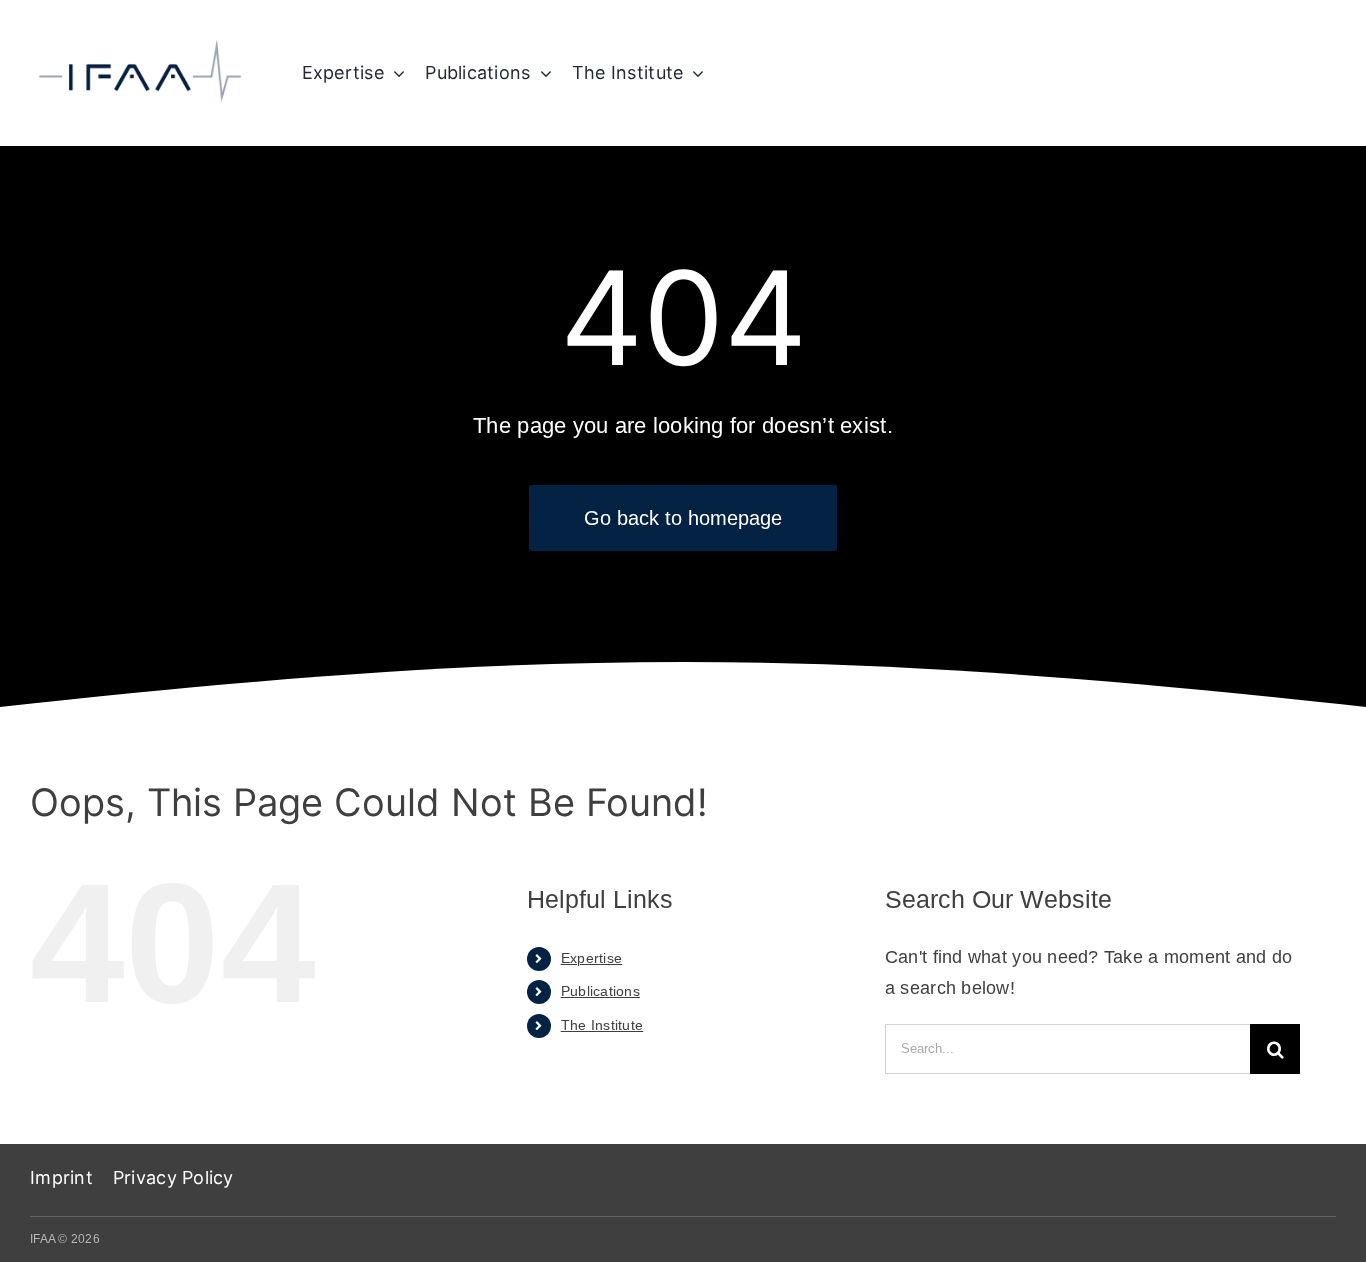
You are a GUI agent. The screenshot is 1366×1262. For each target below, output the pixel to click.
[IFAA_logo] (140, 46)
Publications (600, 991)
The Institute (602, 1025)
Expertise (591, 958)
